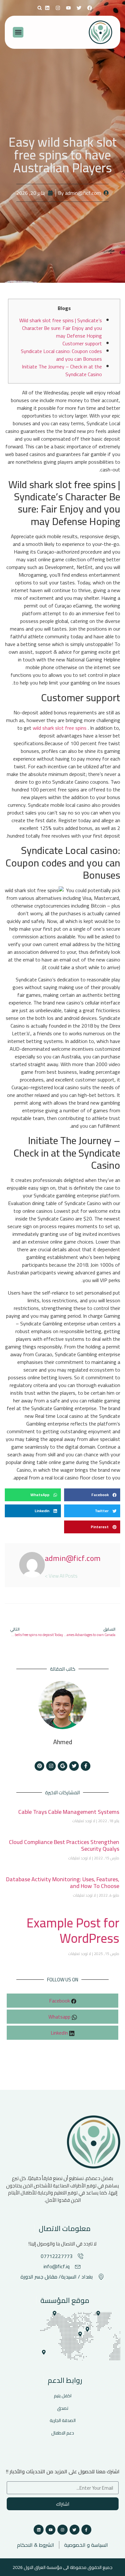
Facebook (60, 2001)
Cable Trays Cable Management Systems (69, 1812)
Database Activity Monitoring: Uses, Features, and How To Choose (63, 1883)
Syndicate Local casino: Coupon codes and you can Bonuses (61, 355)
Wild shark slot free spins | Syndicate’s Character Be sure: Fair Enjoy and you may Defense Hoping (61, 328)
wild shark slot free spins (60, 728)
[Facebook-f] (86, 1766)
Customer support (82, 343)
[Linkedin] (47, 8)
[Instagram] (58, 8)
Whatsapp (60, 2017)
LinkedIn (60, 2033)
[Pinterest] (39, 1766)
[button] (40, 8)
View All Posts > (61, 1575)
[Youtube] (50, 2530)
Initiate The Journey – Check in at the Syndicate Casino (62, 370)
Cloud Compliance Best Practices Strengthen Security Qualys (64, 1845)
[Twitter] (74, 1766)
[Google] (63, 1766)
